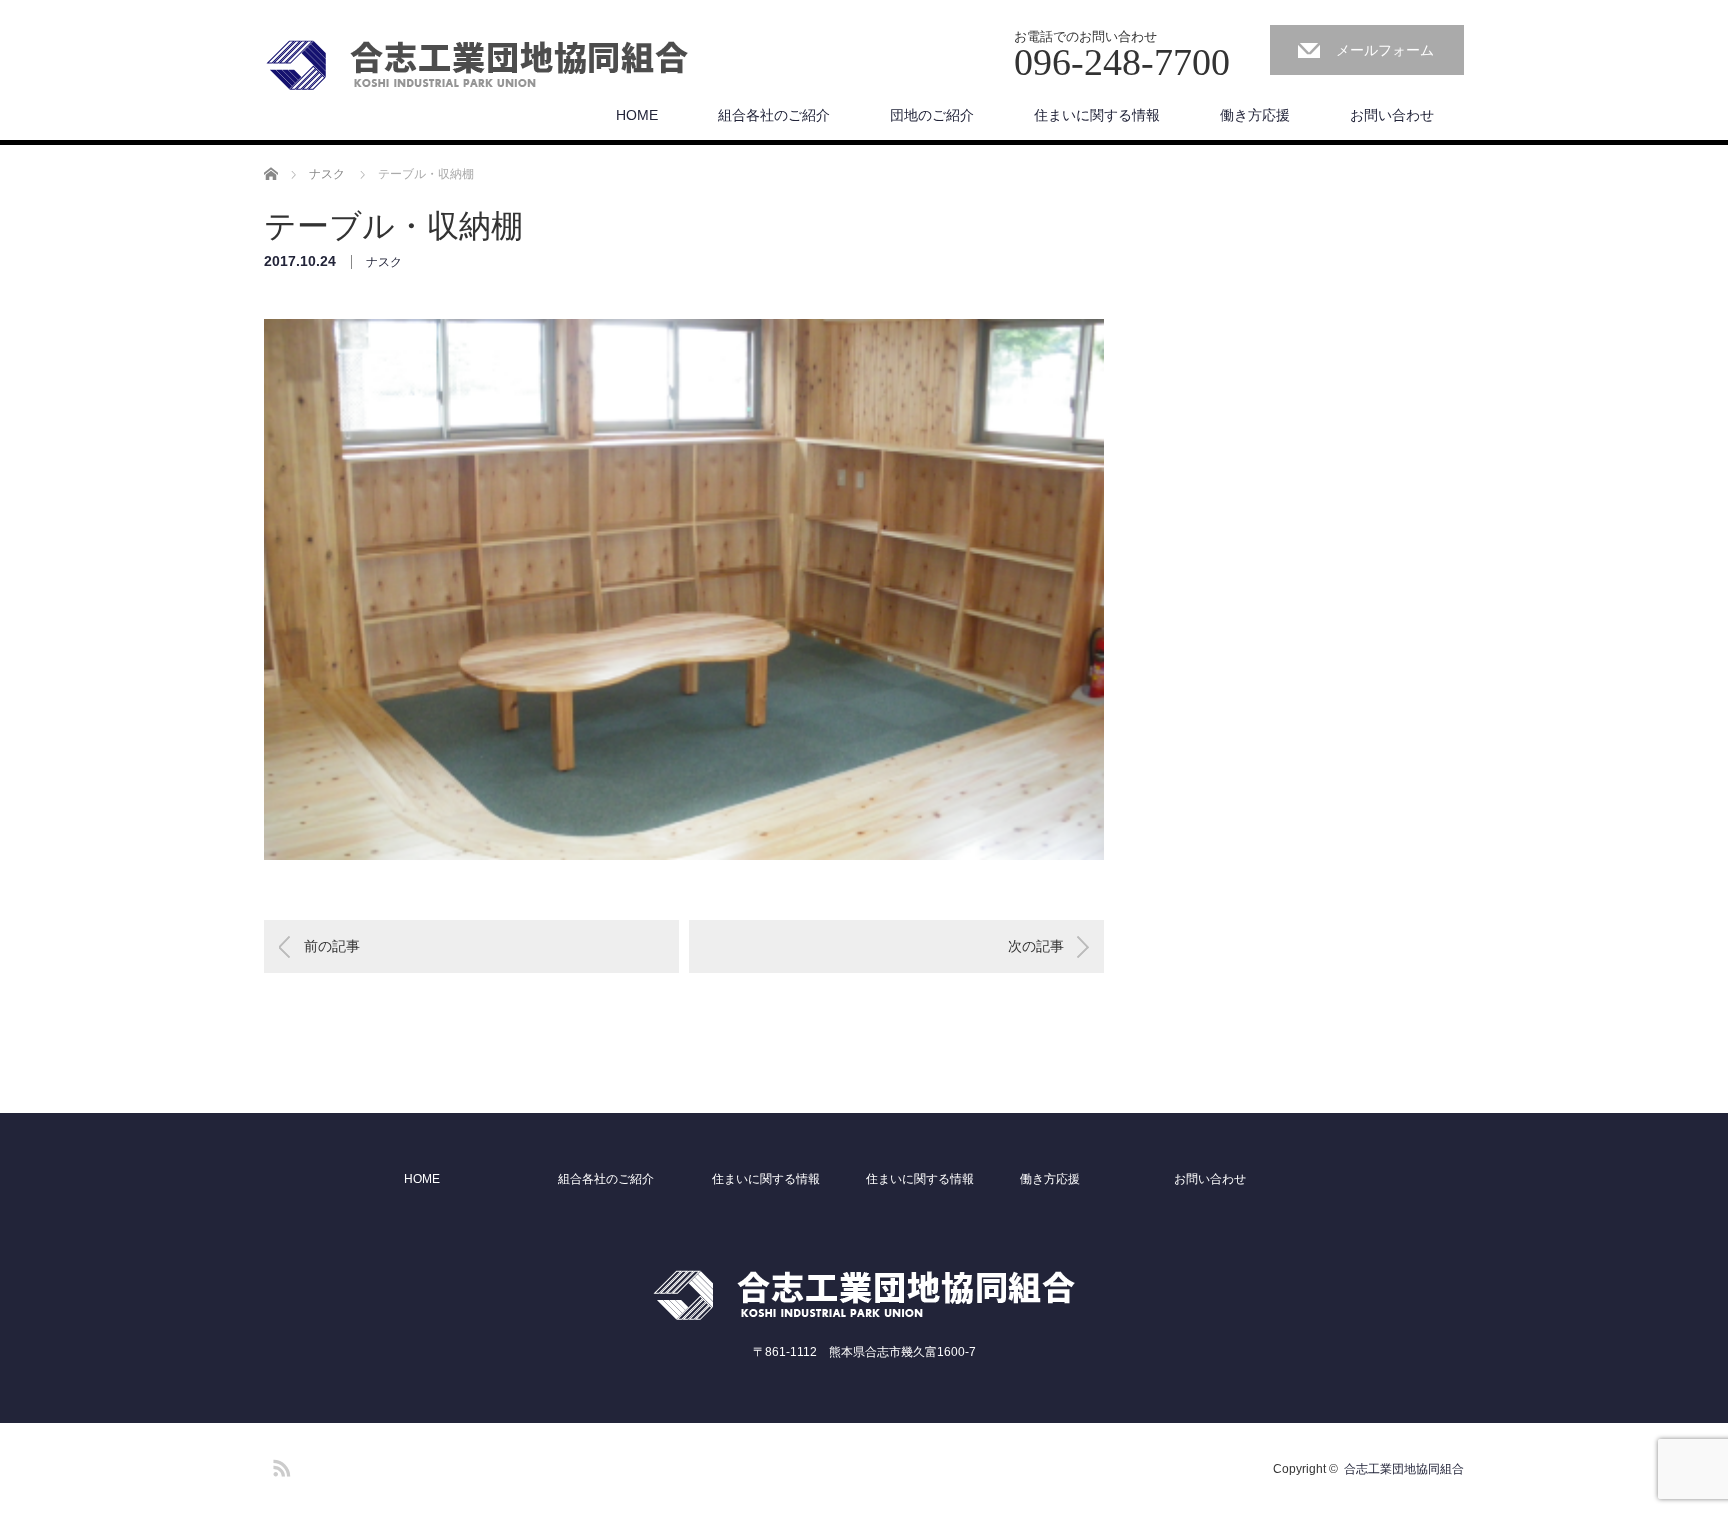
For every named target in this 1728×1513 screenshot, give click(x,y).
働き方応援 (1255, 115)
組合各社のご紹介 (774, 115)
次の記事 (1036, 946)
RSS (279, 1465)
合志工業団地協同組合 (1404, 1469)
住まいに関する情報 (1097, 115)
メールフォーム (1385, 50)
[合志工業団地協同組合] (477, 66)
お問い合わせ (1392, 115)
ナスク (384, 262)
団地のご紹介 (932, 115)
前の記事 (332, 946)
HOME (637, 115)
